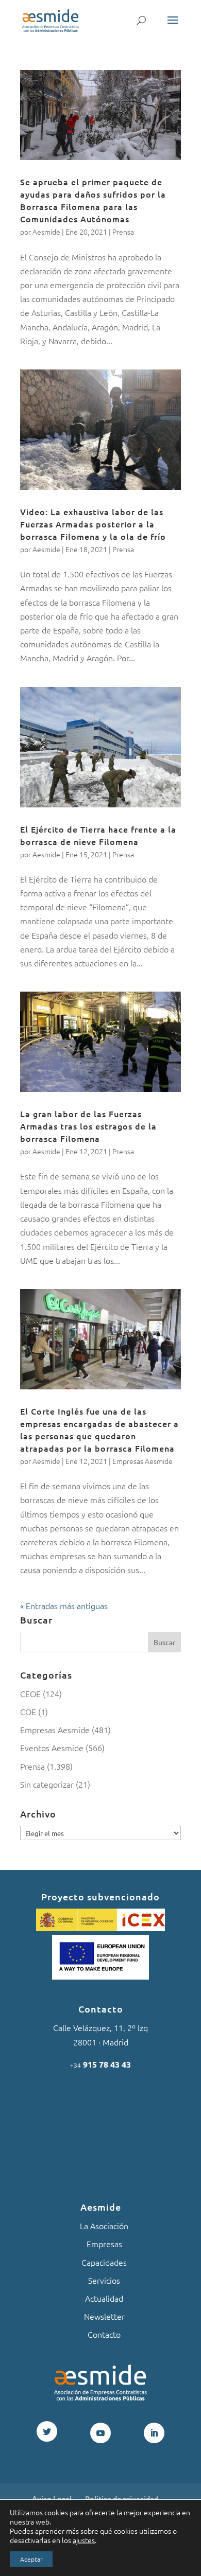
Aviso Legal (52, 2498)
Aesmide (46, 232)
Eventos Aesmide (52, 1748)
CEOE (30, 1693)
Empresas (104, 2244)
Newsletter (104, 2316)
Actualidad (104, 2298)
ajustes (84, 2540)
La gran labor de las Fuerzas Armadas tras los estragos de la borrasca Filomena (88, 1126)
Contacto (104, 2334)
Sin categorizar (47, 1784)
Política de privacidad (122, 2498)
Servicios (104, 2280)
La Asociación (104, 2226)
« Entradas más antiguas (64, 1605)
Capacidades (104, 2262)
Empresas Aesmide (143, 1461)
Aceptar (31, 2559)
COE (28, 1712)
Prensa (123, 232)
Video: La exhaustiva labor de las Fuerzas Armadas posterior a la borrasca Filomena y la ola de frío (93, 524)
